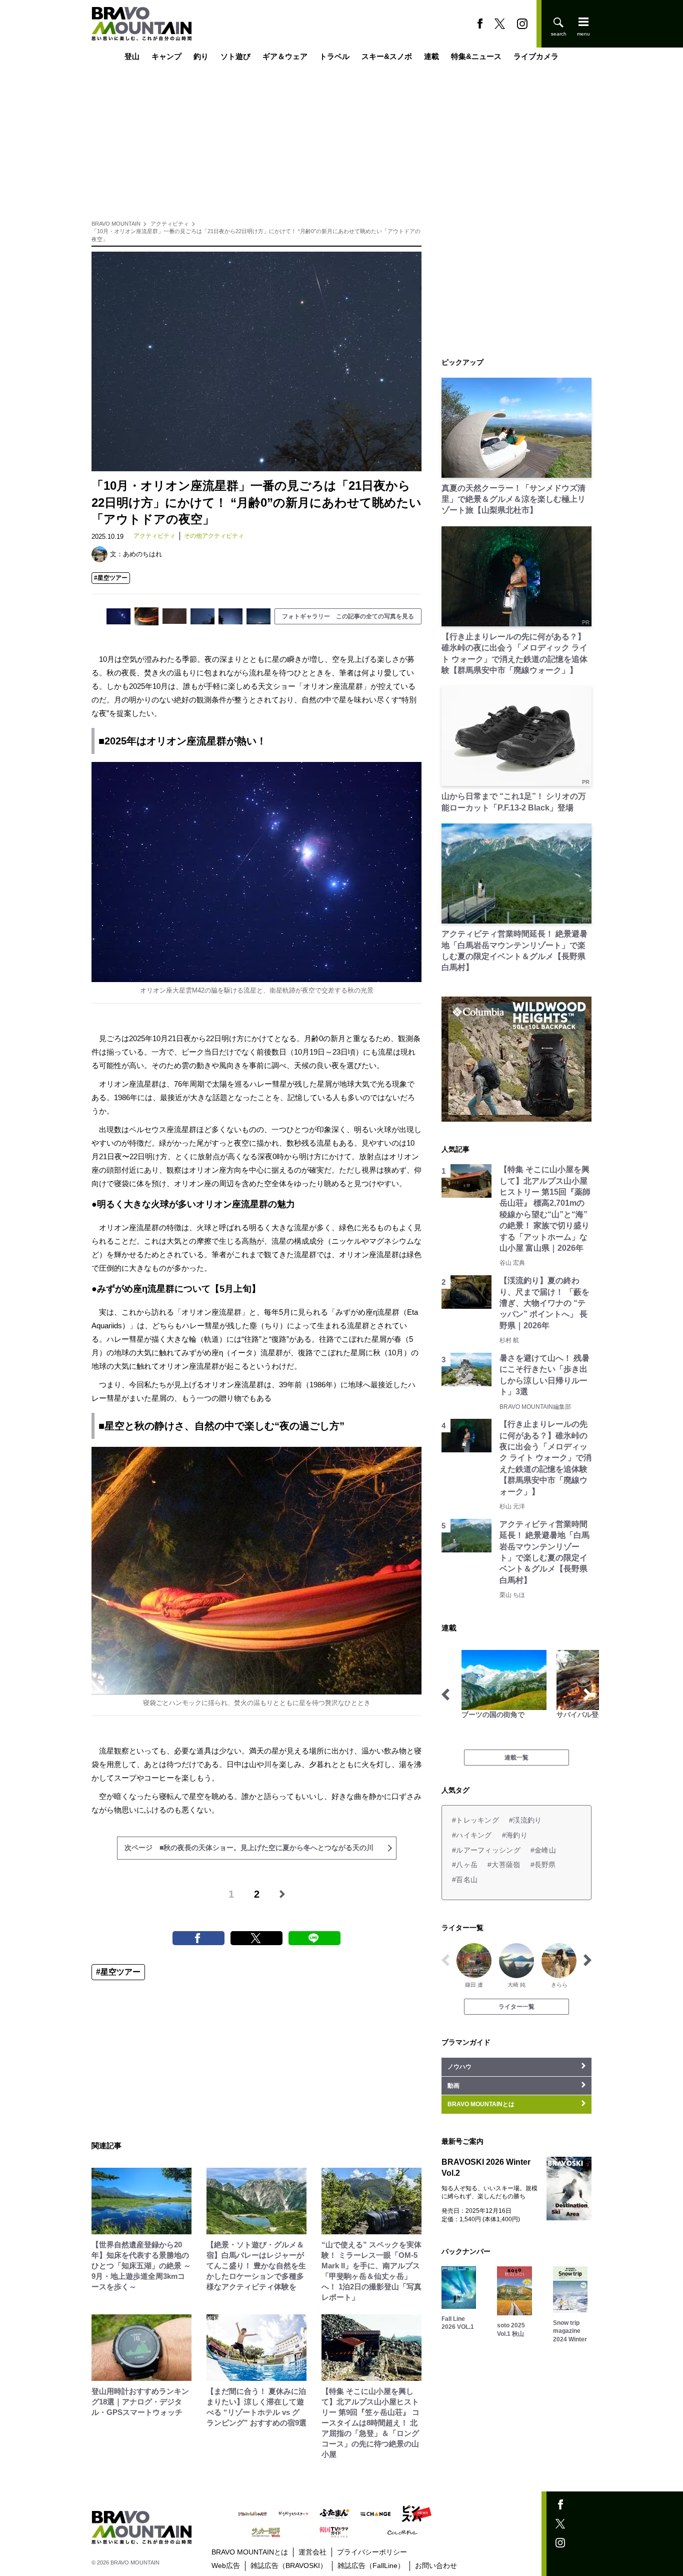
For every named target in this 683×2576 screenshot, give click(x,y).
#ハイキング (472, 1835)
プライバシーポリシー (372, 2552)
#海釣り (515, 1835)
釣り (201, 56)
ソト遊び (235, 56)
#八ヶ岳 (465, 1865)
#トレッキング (475, 1820)
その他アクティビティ (214, 536)
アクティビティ (170, 224)
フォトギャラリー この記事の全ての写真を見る (348, 616)
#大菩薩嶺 (504, 1865)
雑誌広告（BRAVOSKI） (289, 2565)
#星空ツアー (111, 578)
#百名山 (465, 1880)
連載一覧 (516, 1758)
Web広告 (226, 2565)
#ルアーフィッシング (486, 1850)
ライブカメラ (536, 56)
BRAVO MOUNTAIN (116, 224)
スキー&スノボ (387, 56)
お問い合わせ (436, 2565)
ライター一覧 (516, 2007)
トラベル (334, 56)
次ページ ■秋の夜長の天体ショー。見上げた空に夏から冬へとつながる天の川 (249, 1848)
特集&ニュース (476, 56)
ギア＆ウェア (285, 56)
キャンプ (166, 56)
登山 (132, 56)
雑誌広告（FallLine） (371, 2565)
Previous (445, 1694)
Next (587, 1694)
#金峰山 (543, 1850)
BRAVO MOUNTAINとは (250, 2552)
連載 (431, 56)
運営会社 (312, 2552)
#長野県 (543, 1865)
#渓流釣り (525, 1820)
